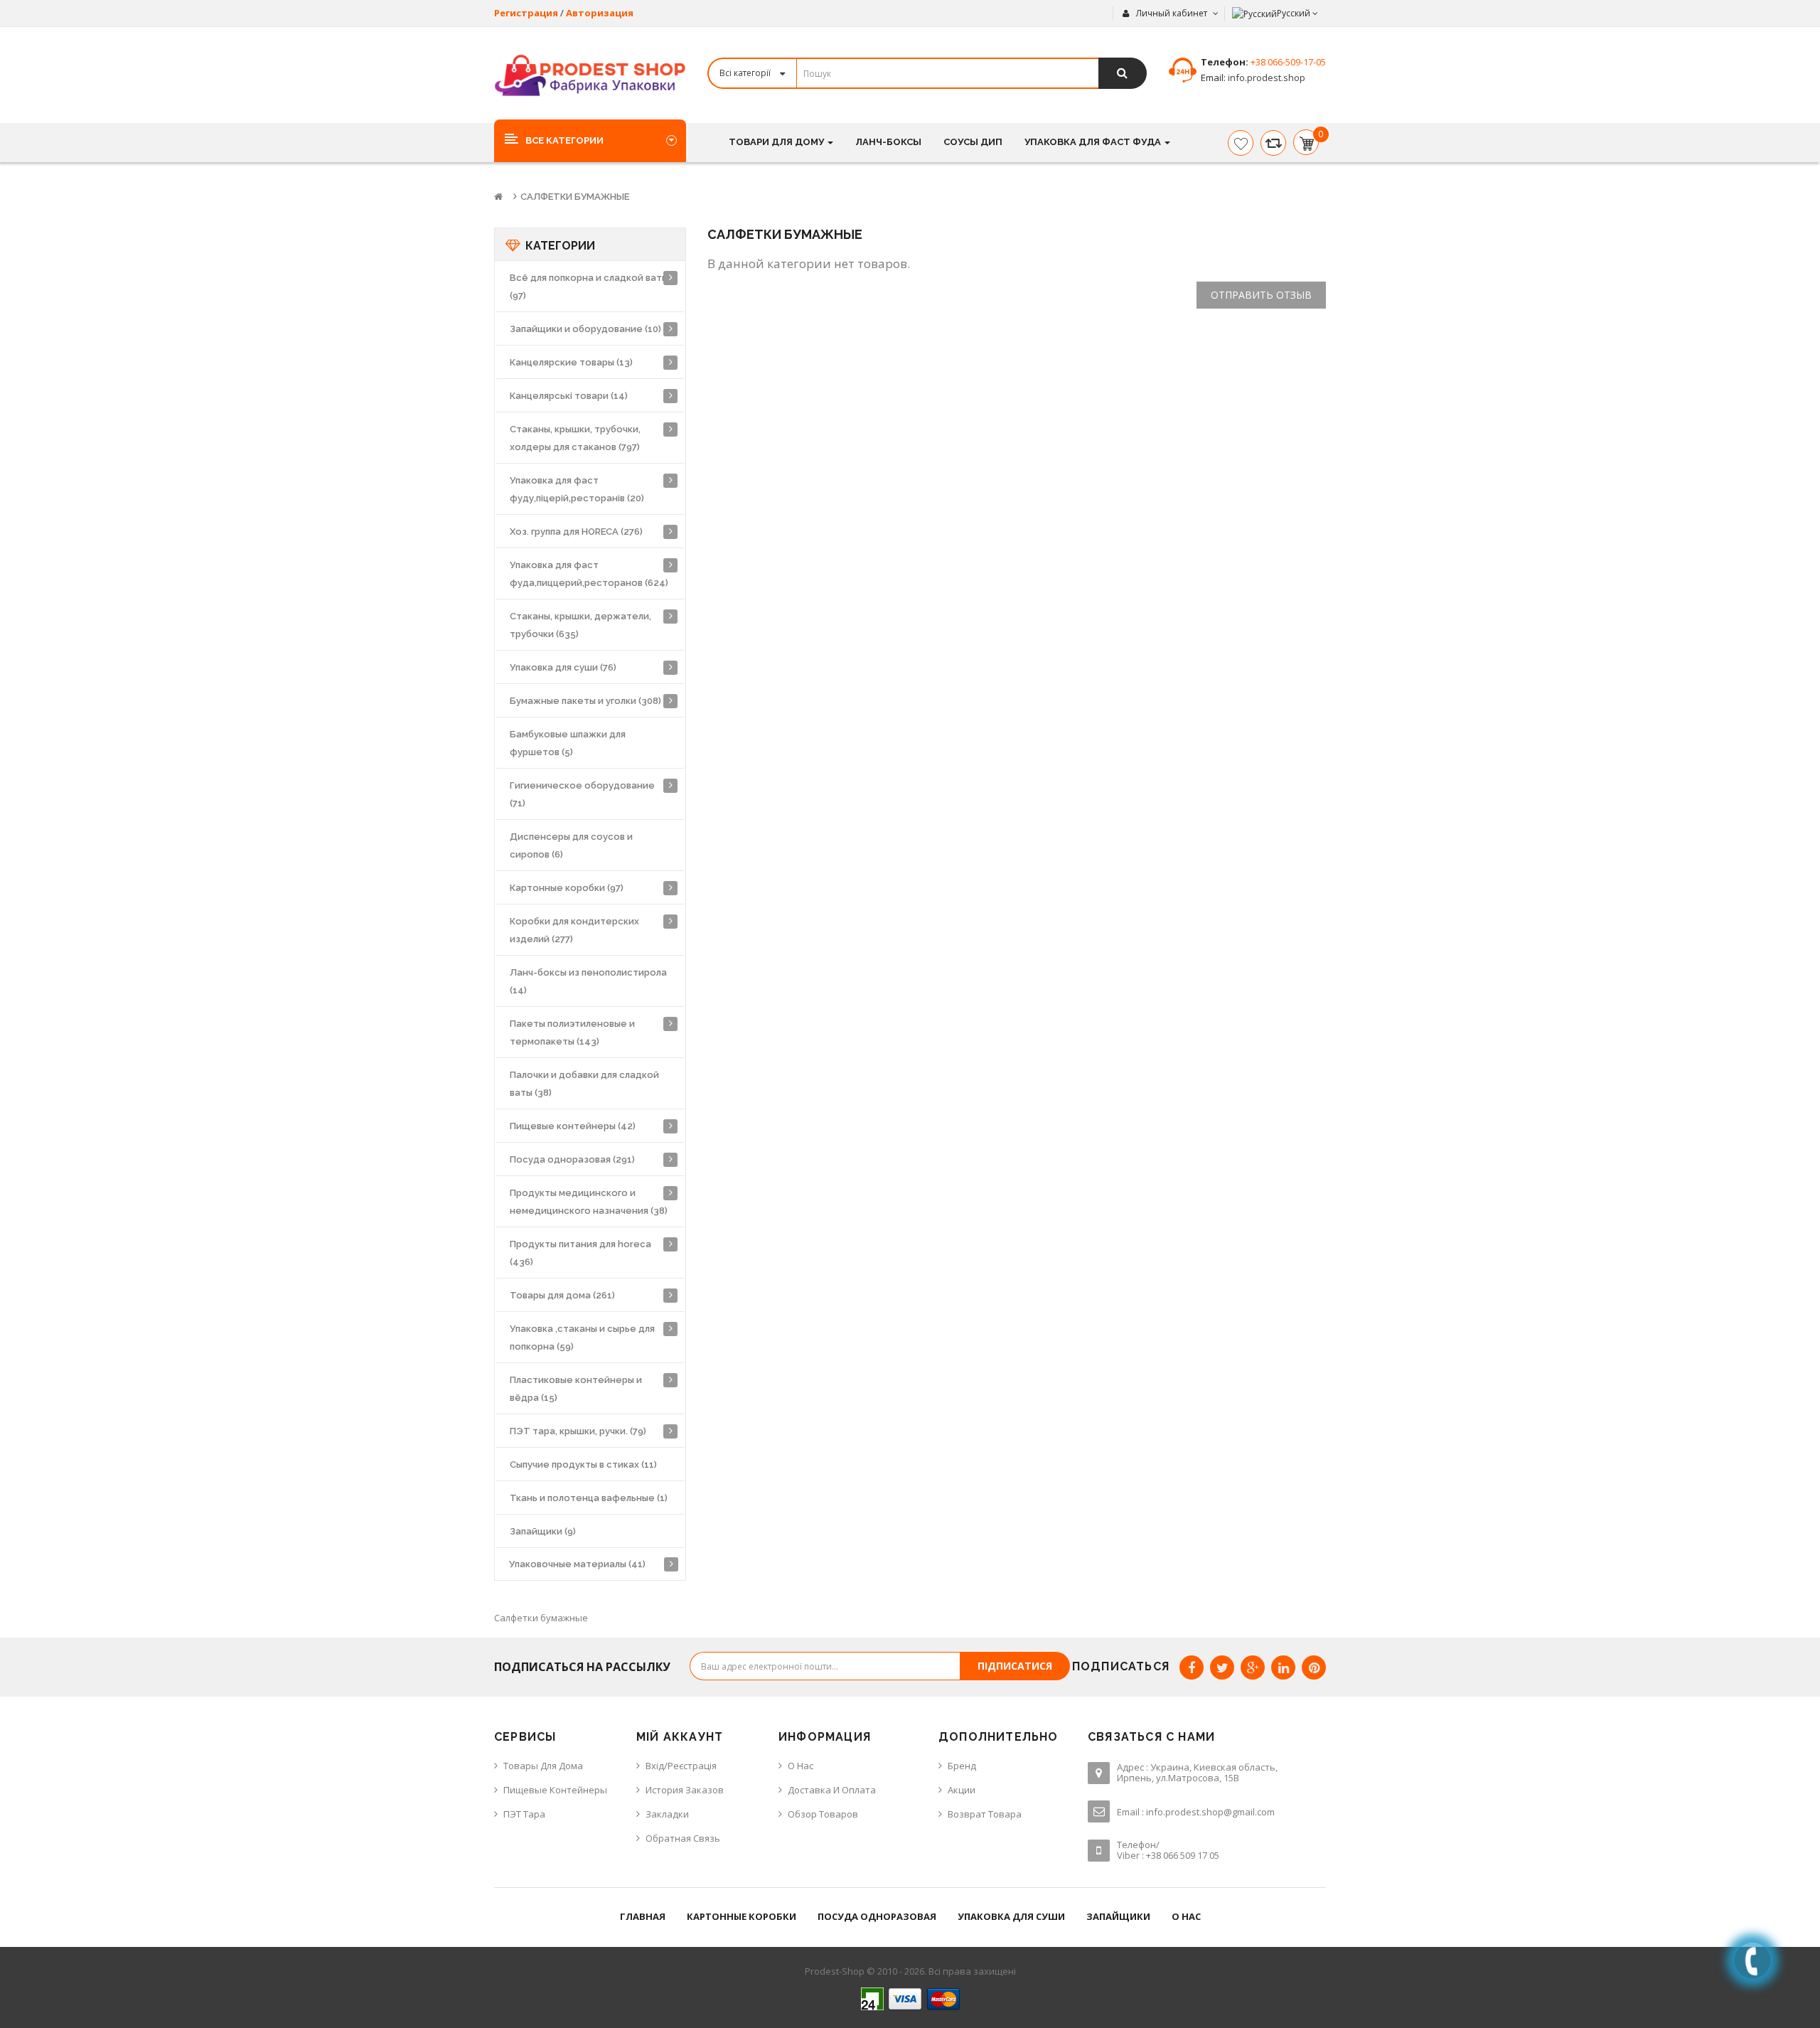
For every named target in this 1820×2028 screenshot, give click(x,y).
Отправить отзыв (1261, 295)
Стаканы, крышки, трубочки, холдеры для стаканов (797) (575, 438)
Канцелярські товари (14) (569, 396)
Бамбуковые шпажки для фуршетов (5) (568, 743)
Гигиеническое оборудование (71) (582, 794)
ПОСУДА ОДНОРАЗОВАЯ (877, 1916)
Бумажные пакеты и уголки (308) (585, 701)
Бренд (962, 1766)
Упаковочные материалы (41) (577, 1564)
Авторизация (600, 13)
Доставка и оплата (832, 1790)
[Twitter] (1222, 1667)
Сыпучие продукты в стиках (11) (583, 1464)
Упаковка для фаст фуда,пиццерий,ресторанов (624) (589, 574)
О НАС (1186, 1916)
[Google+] (1253, 1667)
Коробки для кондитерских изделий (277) (574, 930)
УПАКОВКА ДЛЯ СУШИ (1011, 1916)
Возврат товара (985, 1814)
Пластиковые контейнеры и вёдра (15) (576, 1389)
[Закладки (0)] (1241, 143)
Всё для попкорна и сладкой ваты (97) (589, 287)
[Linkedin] (1283, 1667)
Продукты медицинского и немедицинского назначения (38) (589, 1202)
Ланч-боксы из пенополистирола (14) (588, 981)
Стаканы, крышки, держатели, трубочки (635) (580, 625)
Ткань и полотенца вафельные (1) (589, 1498)
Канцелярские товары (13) (571, 362)
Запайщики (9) (543, 1531)
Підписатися (1015, 1666)
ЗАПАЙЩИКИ (1118, 1916)
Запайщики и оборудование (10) (585, 329)
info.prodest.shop (1265, 78)
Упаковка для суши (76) (563, 667)
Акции (962, 1790)
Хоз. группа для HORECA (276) (576, 532)
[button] (590, 140)
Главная (643, 1916)
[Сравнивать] (1273, 143)
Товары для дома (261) (562, 1295)
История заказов (685, 1790)
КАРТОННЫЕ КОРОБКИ (742, 1916)
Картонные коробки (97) (567, 888)
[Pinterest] (1314, 1667)
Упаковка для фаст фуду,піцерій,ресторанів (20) (577, 489)
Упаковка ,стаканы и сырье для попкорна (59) (582, 1338)
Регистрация (526, 13)
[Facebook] (1192, 1667)
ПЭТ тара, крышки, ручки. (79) (578, 1431)
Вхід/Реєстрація (681, 1766)
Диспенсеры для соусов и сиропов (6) (571, 845)
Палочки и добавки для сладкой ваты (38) (584, 1084)
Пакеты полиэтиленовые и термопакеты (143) (572, 1032)
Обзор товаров (823, 1814)
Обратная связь (683, 1838)
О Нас (801, 1766)
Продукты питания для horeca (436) (580, 1253)
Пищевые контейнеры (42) (573, 1126)
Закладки (667, 1814)
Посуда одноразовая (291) (572, 1159)
